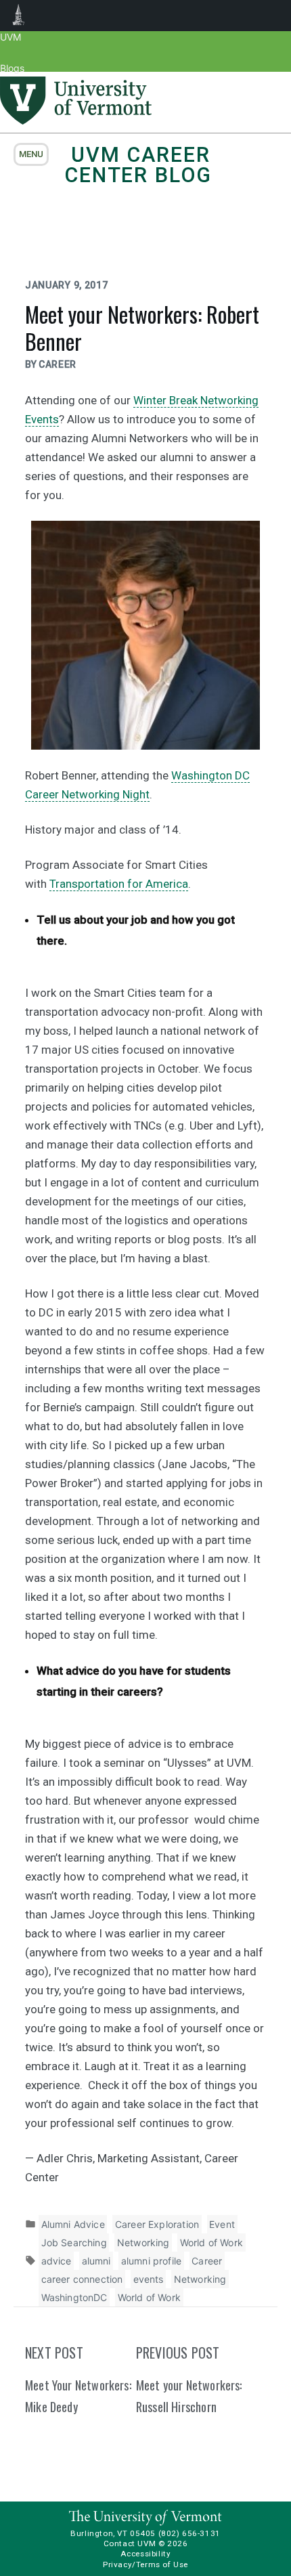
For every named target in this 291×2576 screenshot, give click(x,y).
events (149, 2279)
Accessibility (146, 2554)
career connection (82, 2279)
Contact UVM (130, 2543)
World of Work (211, 2242)
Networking (143, 2242)
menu (31, 154)
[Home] (76, 121)
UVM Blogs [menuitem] (19, 16)
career (58, 364)
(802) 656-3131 (189, 2533)
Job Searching (74, 2242)
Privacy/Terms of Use (145, 2564)
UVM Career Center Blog (138, 165)
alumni (96, 2261)
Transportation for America (119, 884)
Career (207, 2261)
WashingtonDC (74, 2297)
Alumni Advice (73, 2224)
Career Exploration (157, 2224)
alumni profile (152, 2261)
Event (222, 2224)
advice (57, 2261)
